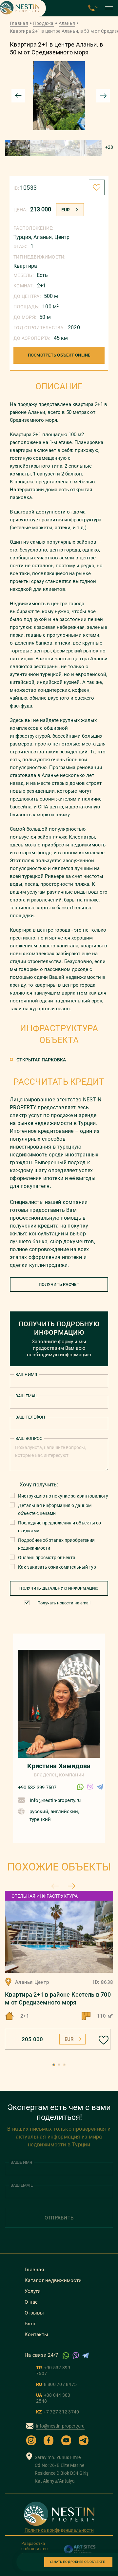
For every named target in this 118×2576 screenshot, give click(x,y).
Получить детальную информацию (59, 1588)
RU (56, 2384)
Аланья (67, 23)
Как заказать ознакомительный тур (57, 1567)
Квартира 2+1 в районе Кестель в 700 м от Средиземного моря (58, 1998)
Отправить (59, 2218)
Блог (30, 2324)
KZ (58, 2412)
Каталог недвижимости (53, 2280)
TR (53, 2371)
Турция (22, 237)
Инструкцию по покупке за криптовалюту (63, 1496)
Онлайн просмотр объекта (47, 1558)
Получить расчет (59, 1284)
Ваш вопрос (29, 1438)
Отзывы (34, 2313)
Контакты (36, 2334)
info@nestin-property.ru (55, 1800)
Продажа (43, 23)
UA (53, 2398)
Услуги (33, 2291)
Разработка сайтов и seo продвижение (36, 2549)
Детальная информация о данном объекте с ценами (55, 1509)
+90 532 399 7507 (37, 1788)
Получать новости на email (64, 1603)
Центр (62, 237)
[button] (54, 2065)
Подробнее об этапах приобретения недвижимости (56, 1544)
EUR (66, 210)
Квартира (25, 266)
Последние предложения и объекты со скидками (59, 1527)
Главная (19, 23)
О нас (31, 2302)
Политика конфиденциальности (59, 2530)
